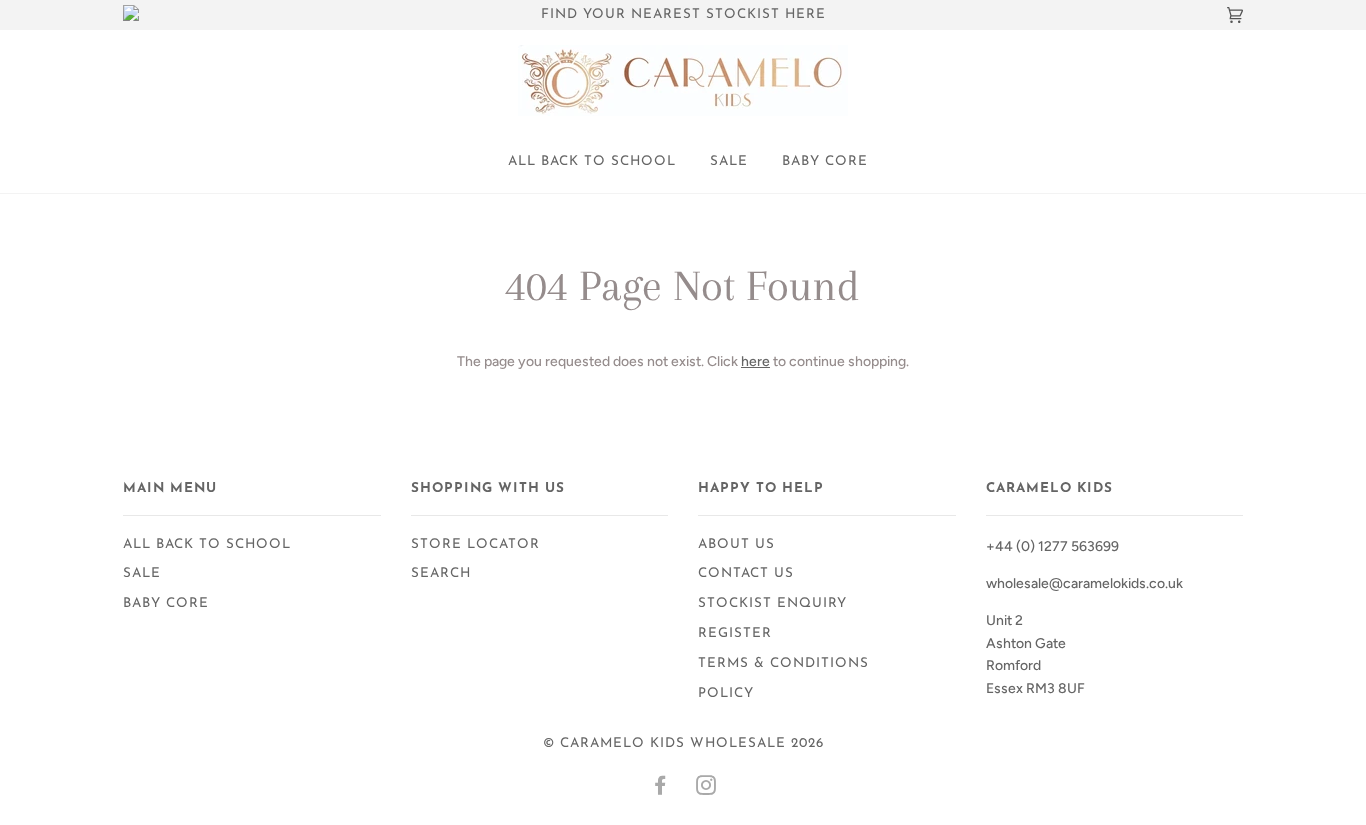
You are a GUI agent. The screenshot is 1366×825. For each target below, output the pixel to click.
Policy (726, 693)
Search (441, 573)
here (755, 361)
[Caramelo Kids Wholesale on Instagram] (706, 789)
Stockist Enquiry (772, 603)
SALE (729, 161)
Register (735, 633)
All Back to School (592, 161)
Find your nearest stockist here (683, 14)
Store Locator (475, 544)
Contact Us (746, 573)
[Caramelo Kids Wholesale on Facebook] (660, 789)
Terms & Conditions (783, 663)
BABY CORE (825, 161)
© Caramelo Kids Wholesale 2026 (683, 743)
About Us (736, 544)
